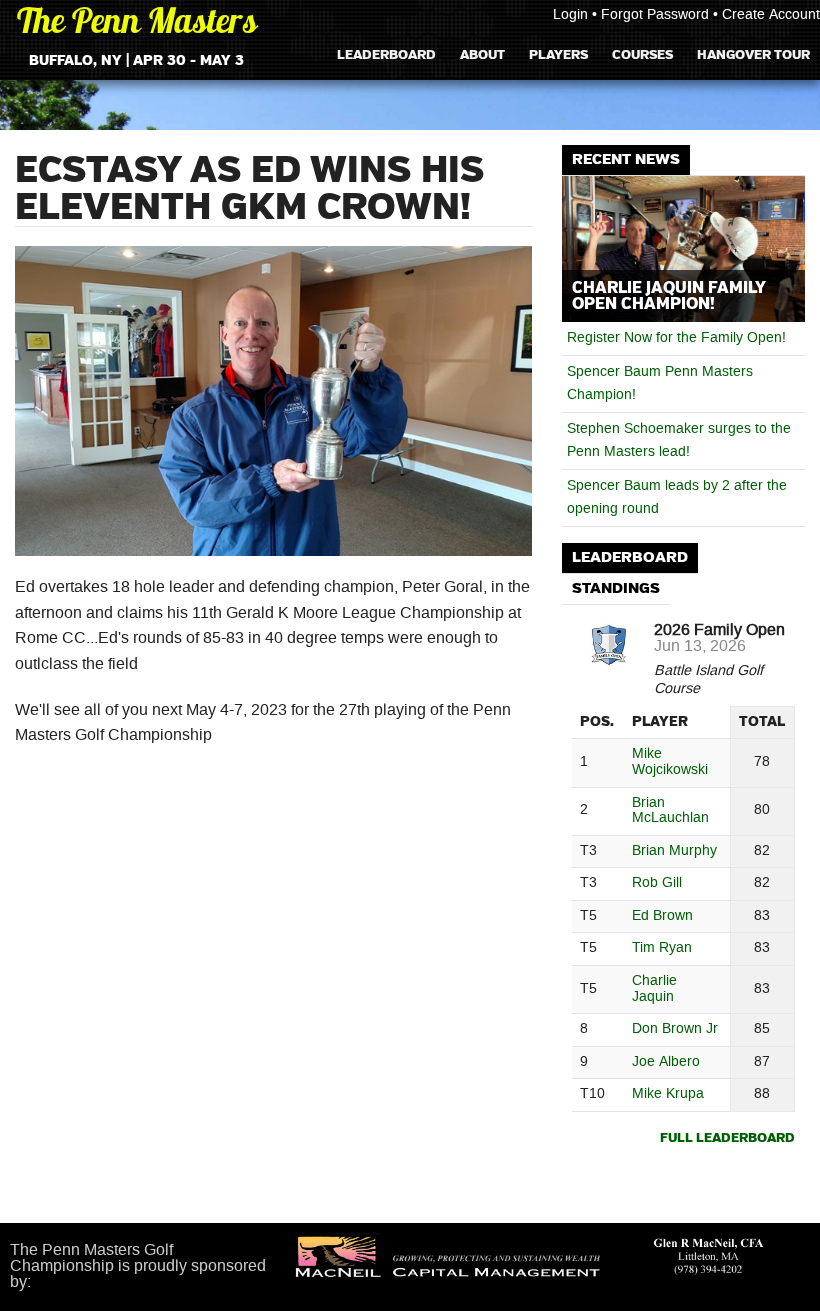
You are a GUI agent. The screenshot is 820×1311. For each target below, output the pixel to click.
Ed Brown (662, 916)
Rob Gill (657, 883)
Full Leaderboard (727, 1138)
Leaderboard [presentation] (630, 557)
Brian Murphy (674, 851)
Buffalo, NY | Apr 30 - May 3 (136, 61)
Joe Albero (666, 1062)
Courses (642, 54)
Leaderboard (386, 54)
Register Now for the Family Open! (676, 338)
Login (570, 15)
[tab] (630, 558)
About (482, 54)
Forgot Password (655, 15)
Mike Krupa (668, 1094)
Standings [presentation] (616, 588)
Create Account (771, 15)
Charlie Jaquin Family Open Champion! (669, 296)
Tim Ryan (662, 948)
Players (558, 54)
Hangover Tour (753, 54)
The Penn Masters (137, 24)
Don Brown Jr (675, 1029)
